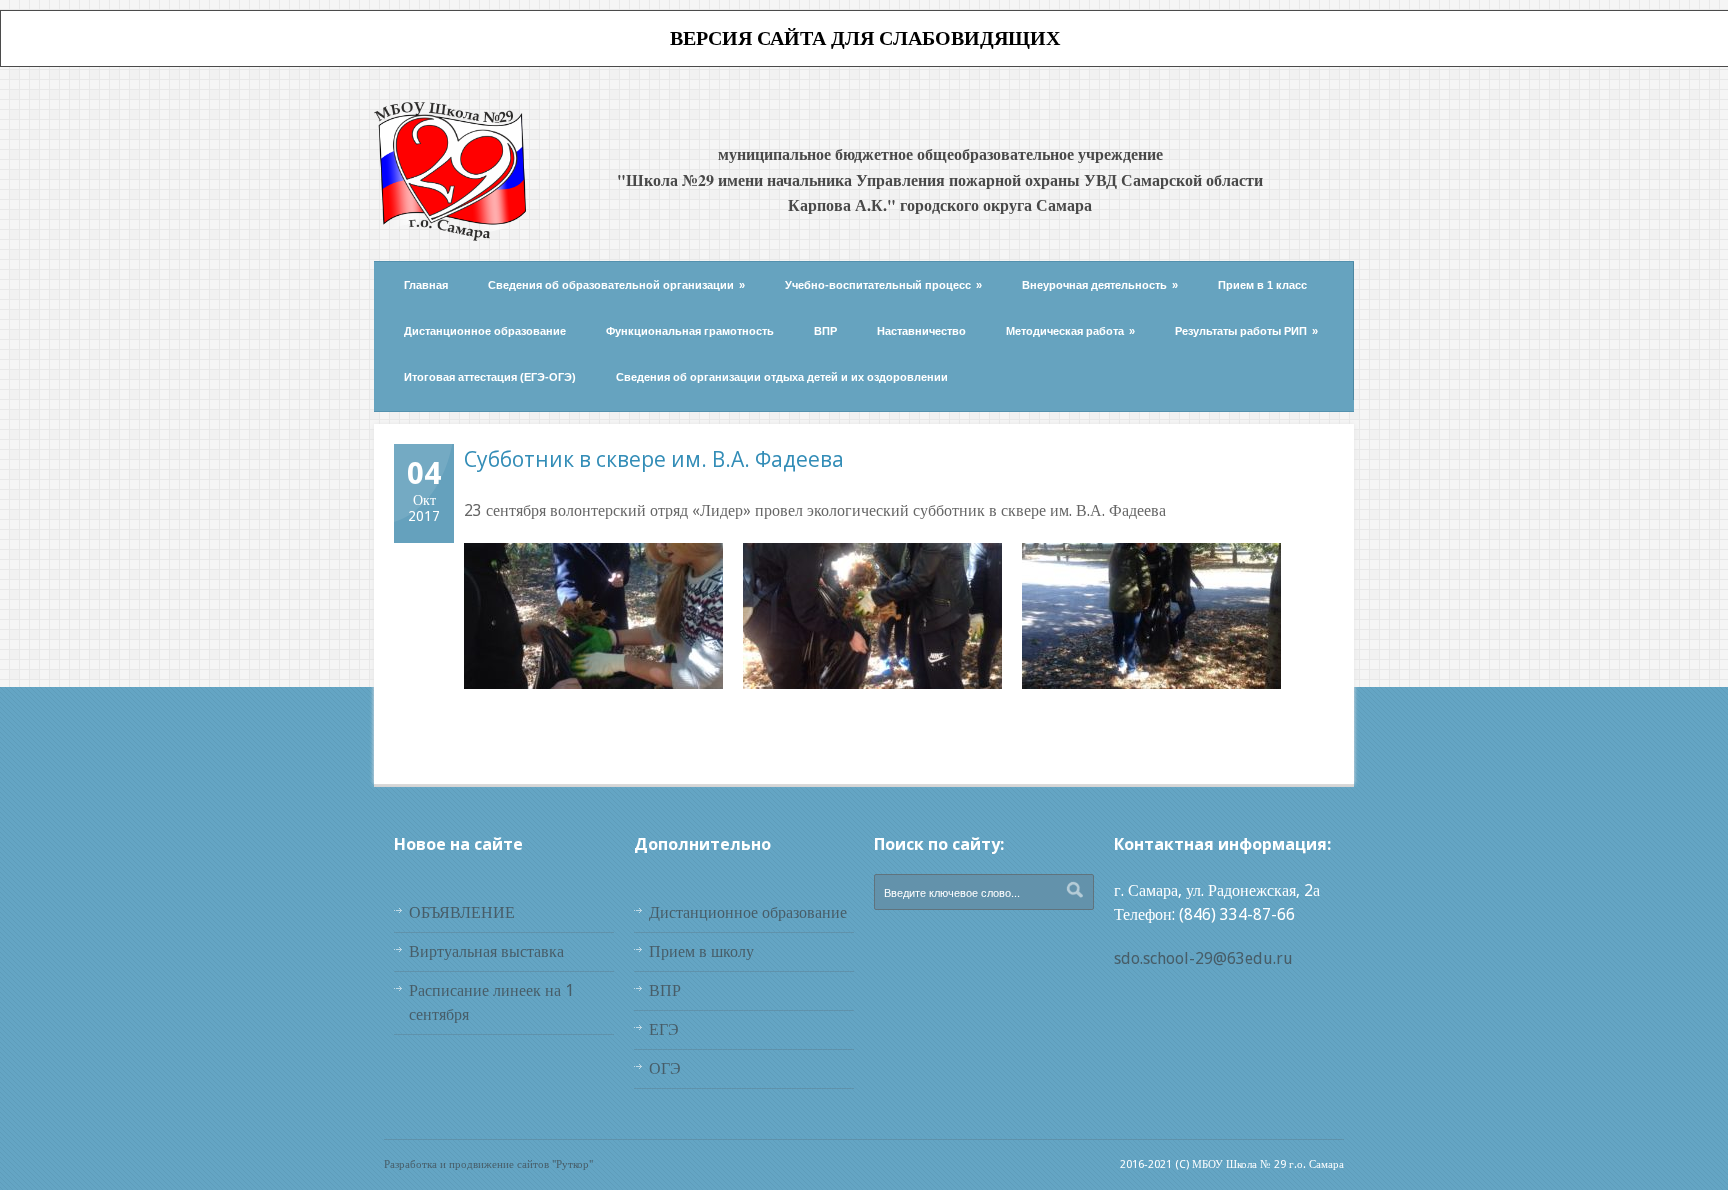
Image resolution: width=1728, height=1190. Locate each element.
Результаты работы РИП (1246, 331)
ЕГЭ (664, 1029)
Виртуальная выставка (486, 951)
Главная (426, 285)
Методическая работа (1070, 331)
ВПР (825, 331)
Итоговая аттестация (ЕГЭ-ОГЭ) (490, 377)
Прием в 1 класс (1262, 285)
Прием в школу (701, 951)
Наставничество (921, 331)
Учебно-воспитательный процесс (883, 285)
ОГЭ (665, 1068)
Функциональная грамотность (690, 331)
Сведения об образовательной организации (616, 285)
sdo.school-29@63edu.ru (1203, 958)
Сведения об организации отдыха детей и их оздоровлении (782, 377)
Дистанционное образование (485, 331)
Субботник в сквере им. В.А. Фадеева (654, 459)
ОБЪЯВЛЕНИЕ (462, 912)
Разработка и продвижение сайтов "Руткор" (488, 1164)
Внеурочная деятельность (1100, 285)
